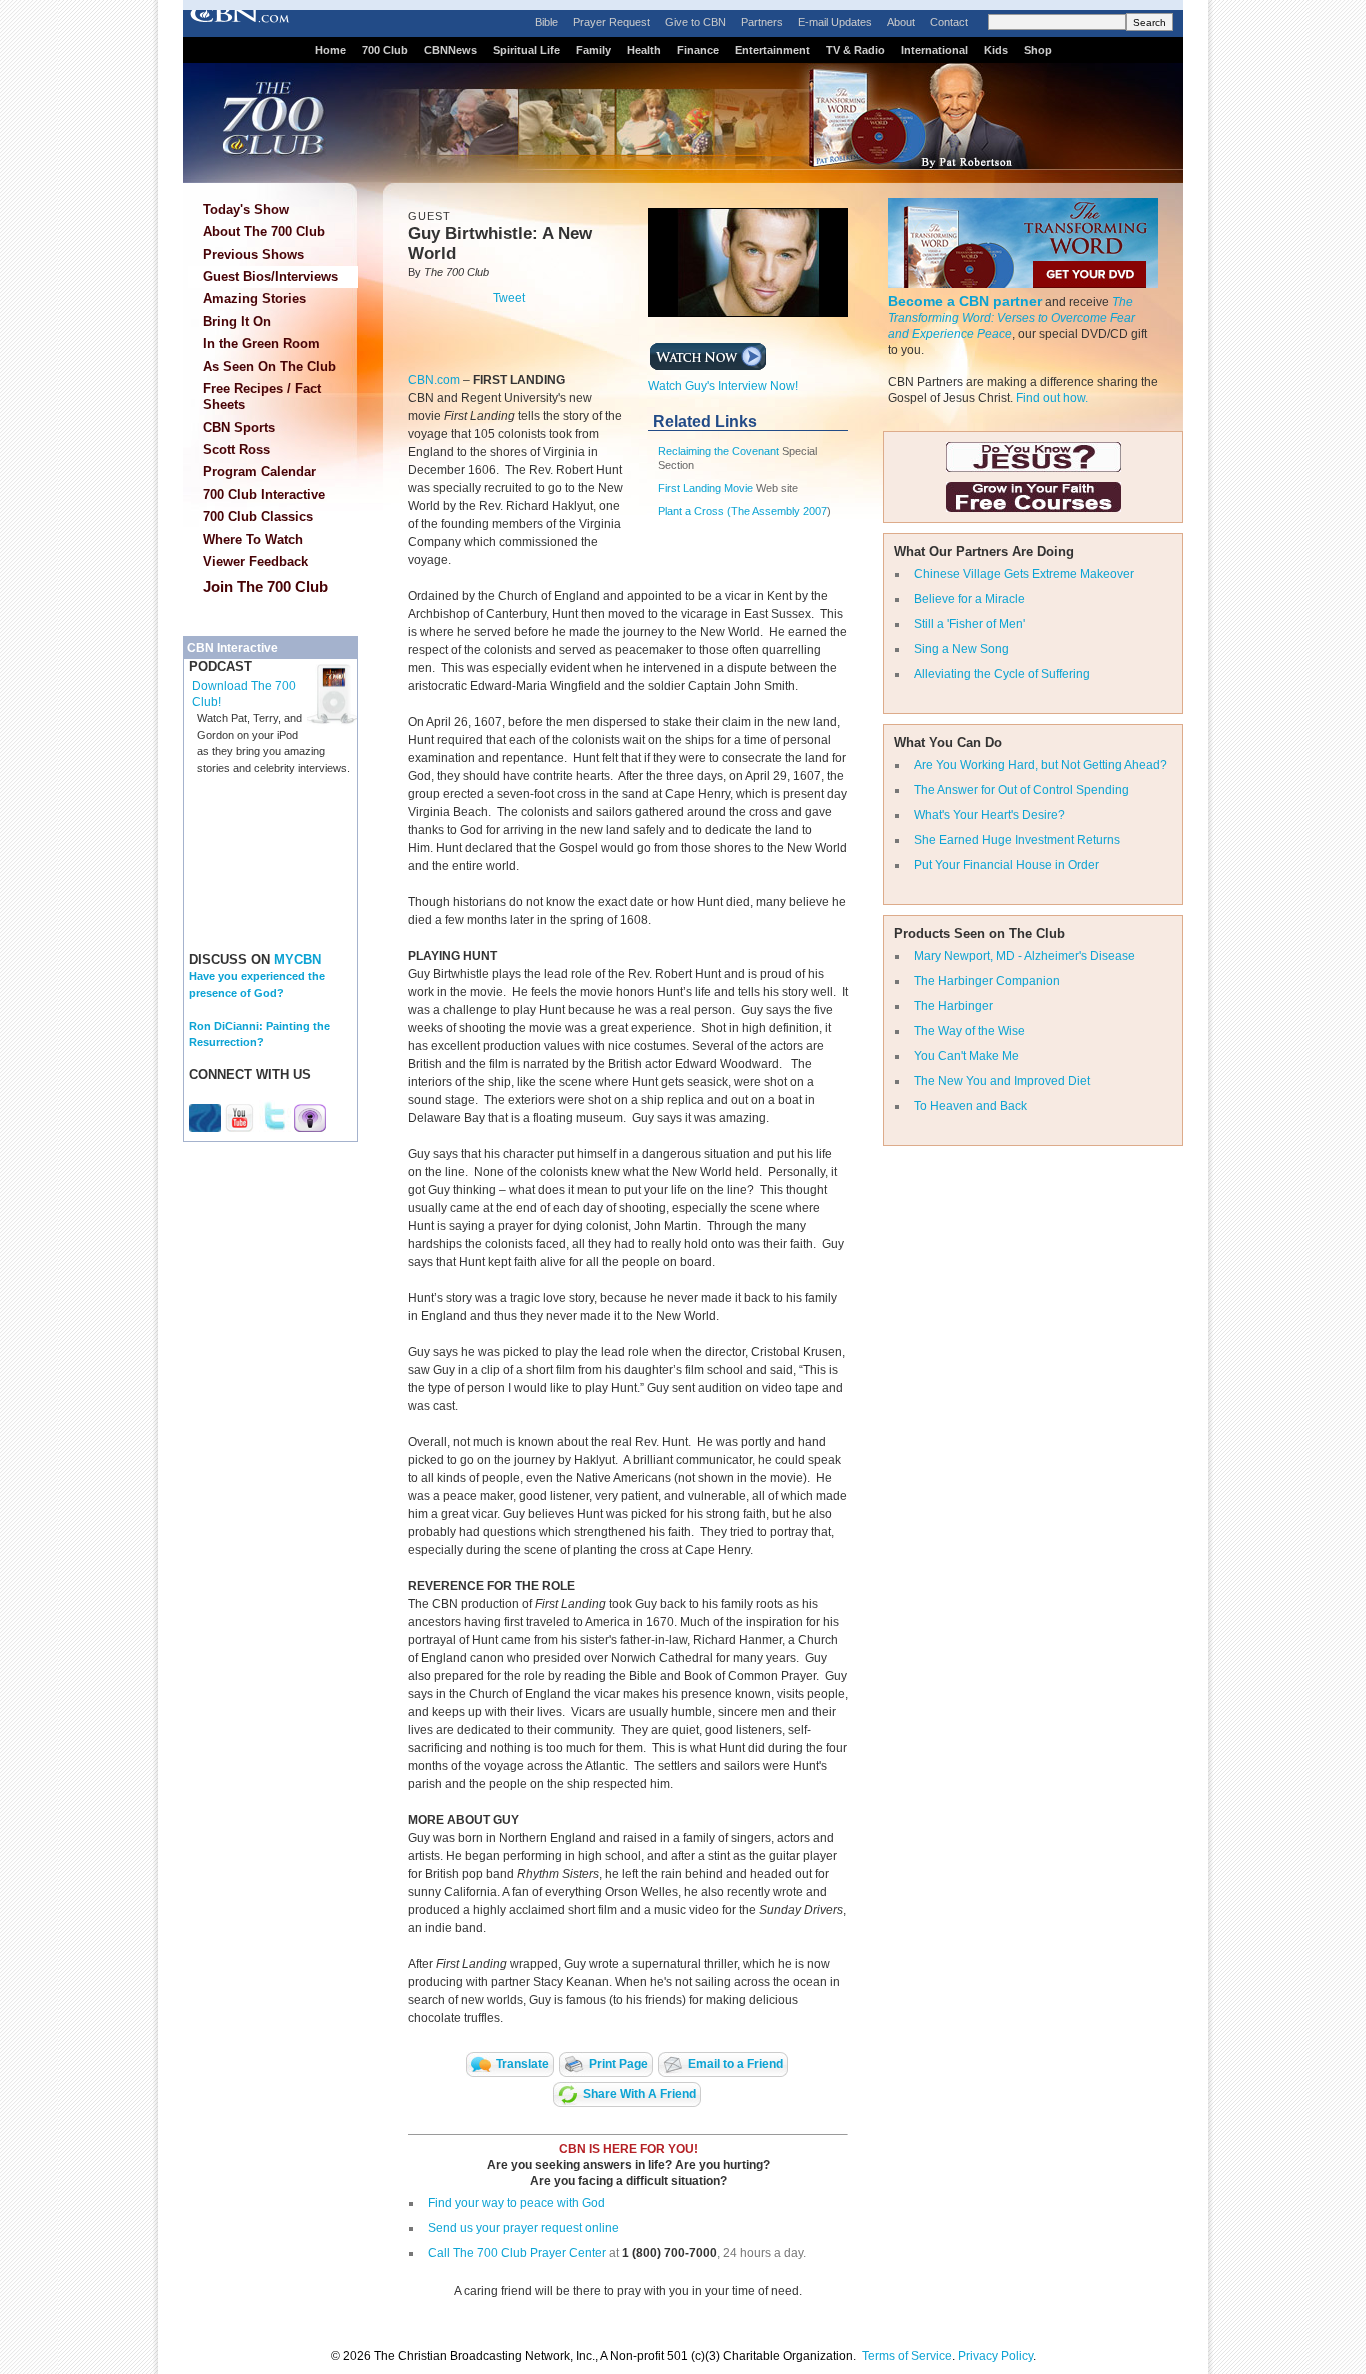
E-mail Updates (835, 22)
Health (644, 50)
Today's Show (246, 209)
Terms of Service (907, 2356)
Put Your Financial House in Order (1006, 865)
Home (330, 50)
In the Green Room (261, 343)
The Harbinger (953, 1006)
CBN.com (434, 380)
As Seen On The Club (269, 366)
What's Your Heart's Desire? (989, 815)
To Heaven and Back (970, 1106)
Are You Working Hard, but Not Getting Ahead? (1040, 765)
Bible (546, 22)
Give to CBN (695, 22)
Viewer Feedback (255, 561)
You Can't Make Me (966, 1056)
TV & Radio (855, 50)
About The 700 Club (264, 231)
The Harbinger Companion (987, 981)
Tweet (509, 298)
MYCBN (297, 959)
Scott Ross (236, 449)
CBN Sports (239, 427)
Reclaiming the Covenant (718, 451)
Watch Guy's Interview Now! (723, 386)
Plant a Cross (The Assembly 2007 (742, 511)
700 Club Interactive (264, 494)
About (901, 22)
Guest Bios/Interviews (270, 276)
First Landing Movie (705, 488)
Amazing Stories (254, 298)
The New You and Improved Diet (1002, 1081)
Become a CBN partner (965, 301)
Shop (1038, 50)
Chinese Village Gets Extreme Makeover (1024, 574)
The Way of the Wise (969, 1031)
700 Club (385, 50)
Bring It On (237, 321)
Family (593, 50)
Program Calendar (259, 471)
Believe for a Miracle (969, 599)
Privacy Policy (995, 2356)
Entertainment (772, 50)
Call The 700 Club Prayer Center (517, 2253)
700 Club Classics (258, 516)
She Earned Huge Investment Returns (1017, 840)
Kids (996, 50)
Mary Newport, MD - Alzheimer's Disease (1024, 956)
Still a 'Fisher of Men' (969, 624)
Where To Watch (253, 539)
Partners (762, 22)
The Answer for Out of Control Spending (1021, 790)
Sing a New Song (961, 649)
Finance (698, 50)
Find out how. (1052, 398)
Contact (949, 22)
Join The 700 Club (265, 586)
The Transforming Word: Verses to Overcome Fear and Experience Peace (1011, 318)
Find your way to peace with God (516, 2203)
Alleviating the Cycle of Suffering (1002, 674)
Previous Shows (253, 254)
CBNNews (450, 50)
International (934, 50)
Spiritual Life (526, 50)
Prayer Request (611, 22)
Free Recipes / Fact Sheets (262, 396)
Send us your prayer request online (523, 2228)
